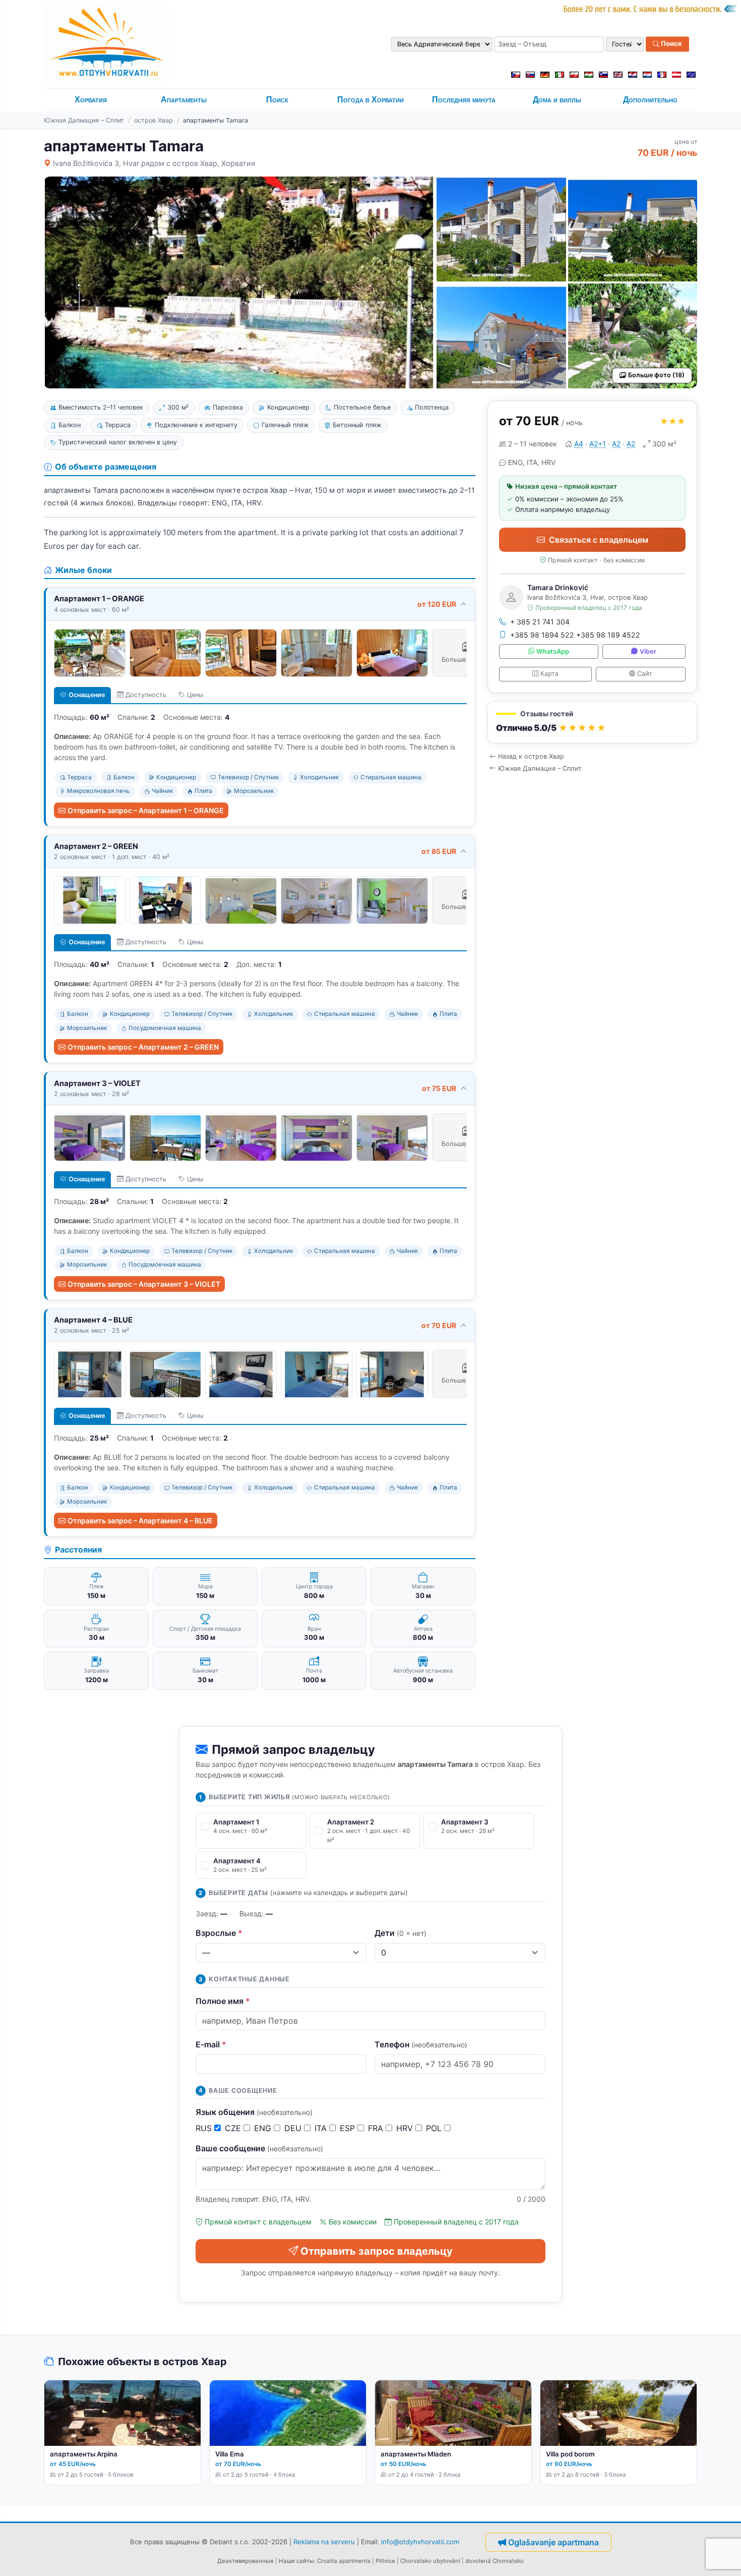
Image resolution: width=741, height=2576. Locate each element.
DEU (294, 2128)
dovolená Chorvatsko (495, 2561)
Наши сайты (296, 2561)
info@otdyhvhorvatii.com (420, 2541)
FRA (377, 2128)
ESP (349, 2128)
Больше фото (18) (656, 375)
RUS (205, 2128)
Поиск (671, 44)
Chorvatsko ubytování (430, 2561)
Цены (195, 695)
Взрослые (219, 1933)
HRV (406, 2128)
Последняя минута (464, 100)
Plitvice (385, 2561)
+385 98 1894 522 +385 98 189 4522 (575, 635)
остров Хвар (153, 120)
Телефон (421, 2044)
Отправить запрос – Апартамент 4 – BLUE (140, 1521)
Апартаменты (184, 100)
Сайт (645, 674)
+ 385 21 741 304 (540, 622)
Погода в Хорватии (371, 100)
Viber (648, 651)
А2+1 (598, 444)
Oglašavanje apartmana (553, 2542)
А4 (579, 444)
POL (435, 2128)
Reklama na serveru (324, 2541)
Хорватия (91, 100)
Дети (400, 1933)
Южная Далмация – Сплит (84, 120)
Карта (549, 674)
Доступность (146, 695)
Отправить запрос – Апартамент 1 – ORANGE (146, 810)
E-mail (211, 2044)
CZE (234, 2128)
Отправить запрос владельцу (377, 2251)
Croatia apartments (344, 2561)
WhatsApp (553, 651)
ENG (264, 2128)
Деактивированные (245, 2561)
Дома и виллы (557, 100)
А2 (616, 444)
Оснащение (87, 695)
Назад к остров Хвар (531, 756)
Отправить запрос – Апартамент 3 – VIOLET (144, 1284)
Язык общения (254, 2112)
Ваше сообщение (259, 2148)
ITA (322, 2128)
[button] (592, 723)
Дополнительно (650, 100)
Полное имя (223, 2001)
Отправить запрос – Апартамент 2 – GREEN (143, 1047)
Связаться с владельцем (599, 540)
